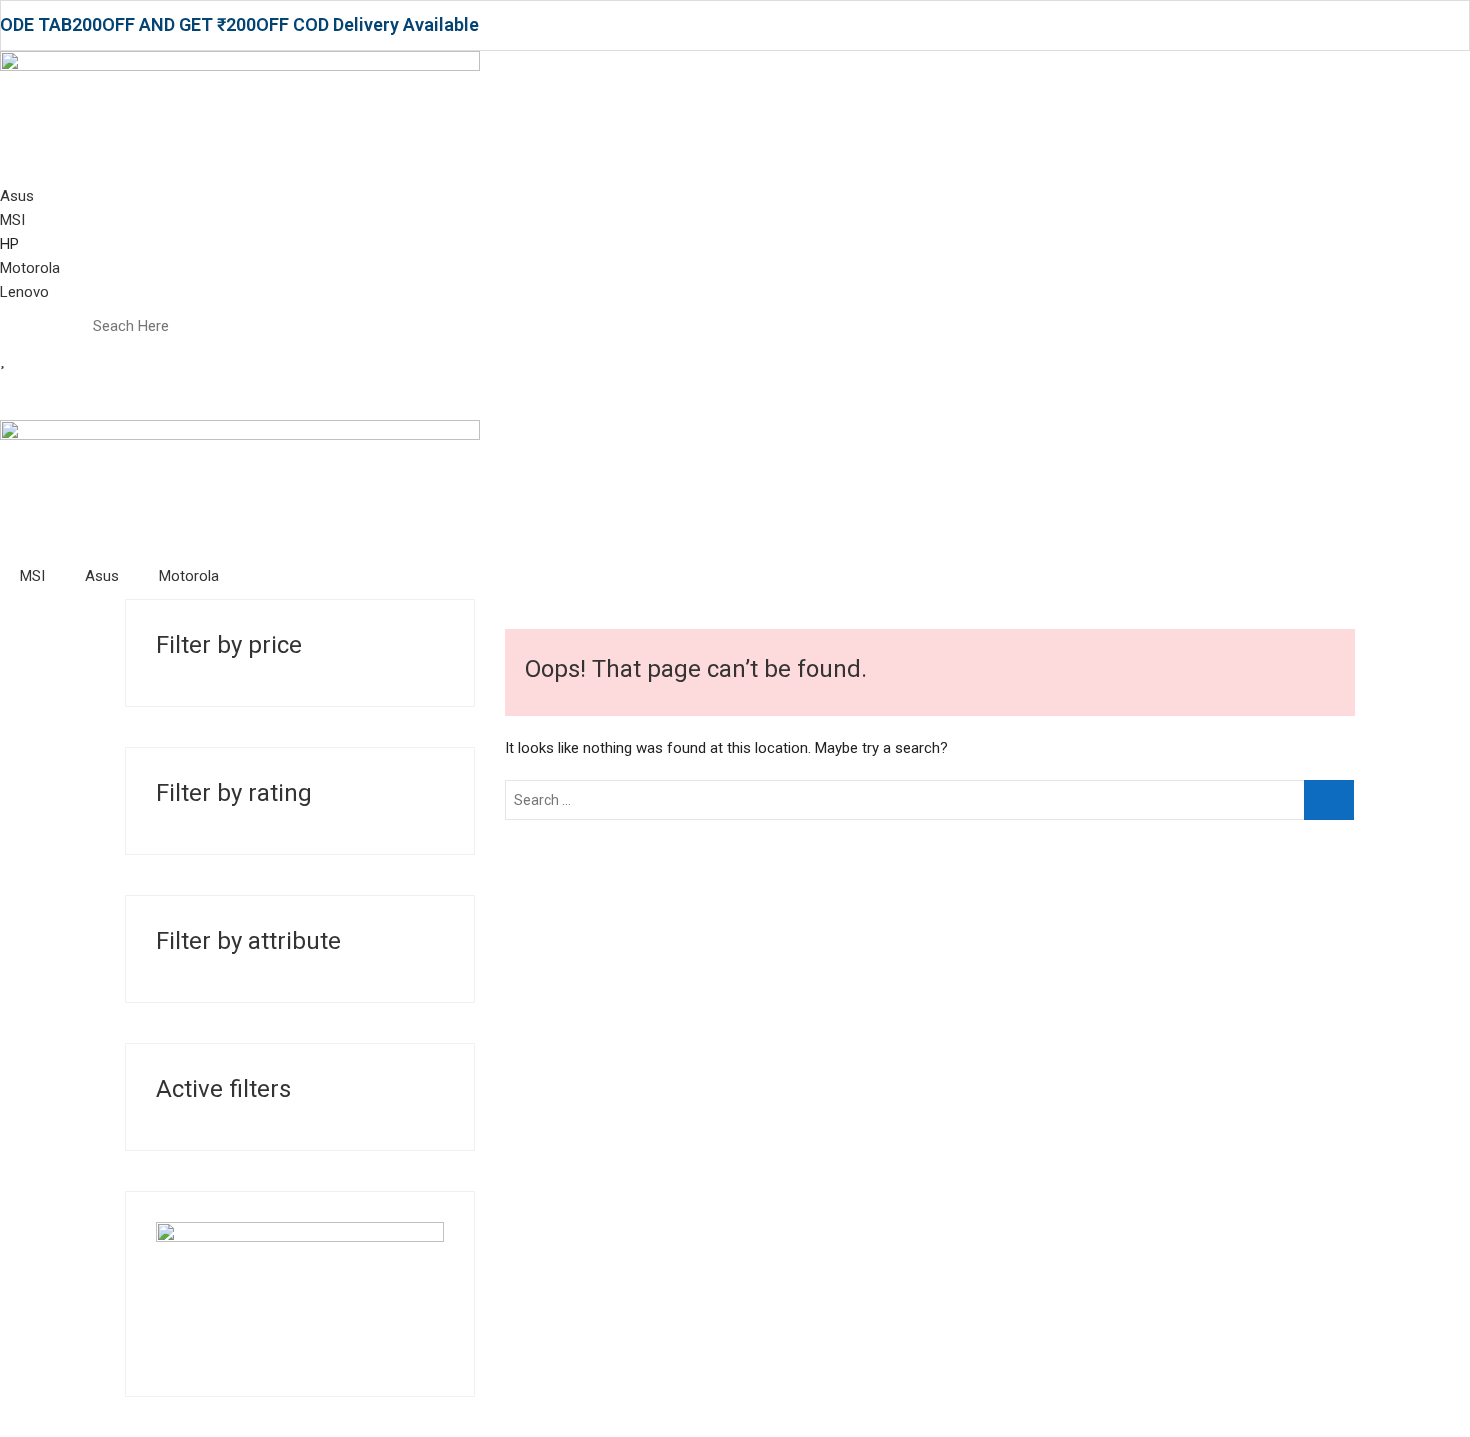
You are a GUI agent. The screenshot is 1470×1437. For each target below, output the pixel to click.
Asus (102, 576)
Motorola (189, 576)
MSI (32, 576)
